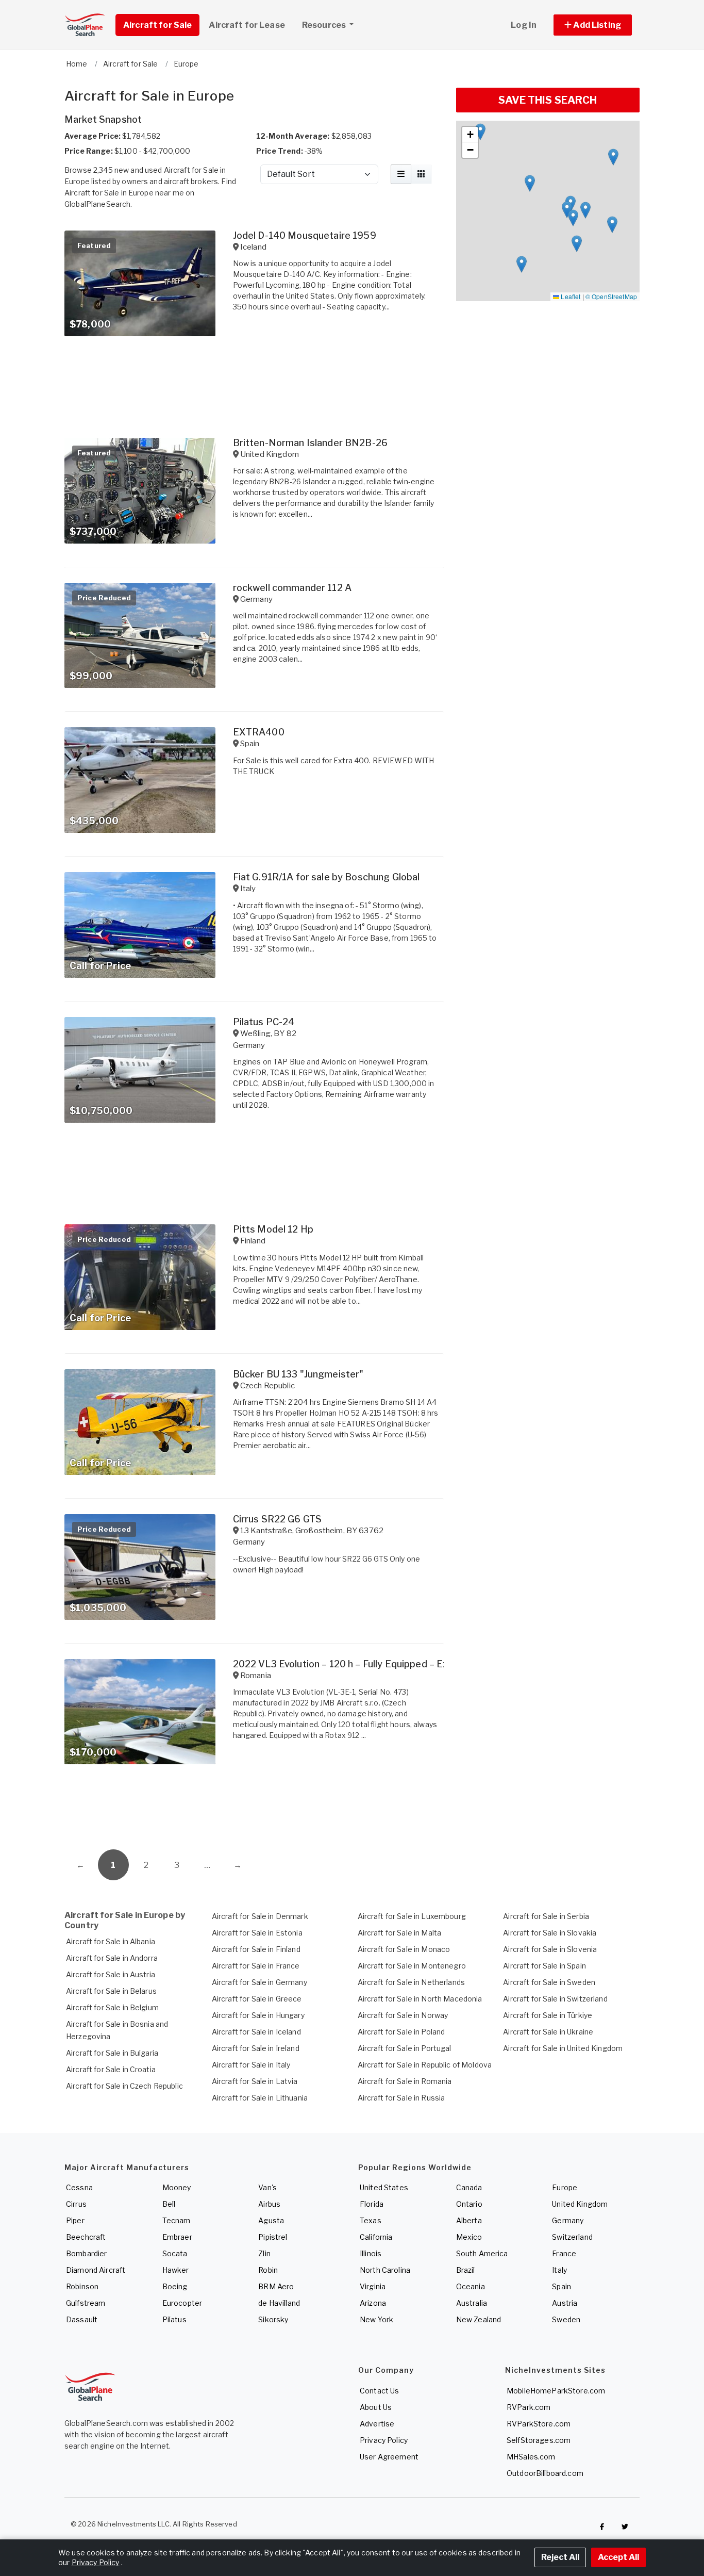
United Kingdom (580, 2204)
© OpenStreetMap (611, 296)
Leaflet (570, 296)
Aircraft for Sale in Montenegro (412, 1966)
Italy (559, 2270)
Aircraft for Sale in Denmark (260, 1916)
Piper (75, 2220)
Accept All (618, 2557)
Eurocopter (182, 2303)
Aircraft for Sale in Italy (251, 2065)
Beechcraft (86, 2237)
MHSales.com (531, 2457)
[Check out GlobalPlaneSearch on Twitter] (625, 2526)
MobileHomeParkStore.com (556, 2391)
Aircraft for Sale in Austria (111, 1974)
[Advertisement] (254, 1811)
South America (482, 2253)
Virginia (373, 2286)
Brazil (466, 2270)
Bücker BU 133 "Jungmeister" (298, 1374)
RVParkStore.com (539, 2424)
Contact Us (379, 2391)
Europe (565, 2187)
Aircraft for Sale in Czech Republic (124, 2086)
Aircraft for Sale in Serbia (546, 1916)
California (376, 2237)
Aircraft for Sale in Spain (544, 1966)
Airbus (269, 2204)
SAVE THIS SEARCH (548, 100)
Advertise (377, 2424)
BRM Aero (276, 2286)
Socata (175, 2253)
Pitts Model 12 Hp (273, 1229)
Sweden (566, 2319)
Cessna (79, 2187)
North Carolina (385, 2270)
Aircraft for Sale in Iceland (256, 2032)
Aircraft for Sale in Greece (257, 1999)
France (564, 2253)
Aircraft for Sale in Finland (256, 1949)
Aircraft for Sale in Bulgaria (112, 2053)
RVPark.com (529, 2407)
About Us (376, 2407)
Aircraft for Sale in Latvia (255, 2081)
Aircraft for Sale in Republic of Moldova (425, 2065)
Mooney (177, 2187)
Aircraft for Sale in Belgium (112, 2007)
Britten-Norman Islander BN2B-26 (310, 443)
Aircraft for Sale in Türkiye (548, 2015)
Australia (472, 2303)
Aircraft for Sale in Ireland (256, 2048)
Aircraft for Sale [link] (157, 25)
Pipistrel (273, 2237)
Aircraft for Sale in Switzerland (555, 1999)
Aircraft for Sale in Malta (400, 1933)
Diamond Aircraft (96, 2270)
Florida (372, 2204)
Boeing (175, 2286)
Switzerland (572, 2237)
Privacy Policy (384, 2440)
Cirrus (76, 2204)
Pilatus (174, 2319)
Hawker (176, 2270)
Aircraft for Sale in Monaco (404, 1949)
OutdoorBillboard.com (545, 2473)
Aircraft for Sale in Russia (401, 2098)
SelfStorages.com (539, 2440)
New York (376, 2319)
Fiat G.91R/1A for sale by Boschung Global (326, 877)
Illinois (371, 2253)
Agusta (271, 2220)
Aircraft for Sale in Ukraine (548, 2032)
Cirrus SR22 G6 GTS (278, 1519)
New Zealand (479, 2319)
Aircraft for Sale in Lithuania (260, 2098)
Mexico (469, 2237)
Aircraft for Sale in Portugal (405, 2048)
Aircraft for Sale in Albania (111, 1941)
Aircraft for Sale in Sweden (549, 1982)
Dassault (82, 2319)
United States (384, 2187)
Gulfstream (86, 2303)
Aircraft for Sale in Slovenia (550, 1949)
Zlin (264, 2253)
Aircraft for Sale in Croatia (111, 2069)
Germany (568, 2220)
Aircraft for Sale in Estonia (257, 1933)
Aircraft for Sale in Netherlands (411, 1982)
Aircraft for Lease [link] (247, 25)
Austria (565, 2303)
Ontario (469, 2204)
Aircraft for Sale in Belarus (111, 1991)
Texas (371, 2220)
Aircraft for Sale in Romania (405, 2081)
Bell (169, 2204)
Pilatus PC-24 (264, 1022)
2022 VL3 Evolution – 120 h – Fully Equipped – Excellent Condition (378, 1664)
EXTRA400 (259, 732)
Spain (561, 2286)
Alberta (469, 2220)
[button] (593, 25)
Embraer (177, 2237)
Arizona (373, 2303)
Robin (268, 2270)
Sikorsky (273, 2319)
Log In (524, 25)
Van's (267, 2187)
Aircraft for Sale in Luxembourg (412, 1916)
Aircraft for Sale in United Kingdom (563, 2048)
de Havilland (279, 2303)
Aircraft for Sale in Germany (259, 1982)
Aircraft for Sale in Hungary (258, 2015)
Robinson (82, 2286)
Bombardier (86, 2253)
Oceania (471, 2286)
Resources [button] (325, 25)
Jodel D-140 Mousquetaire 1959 (305, 235)
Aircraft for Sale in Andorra (112, 1958)
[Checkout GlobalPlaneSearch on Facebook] (602, 2526)
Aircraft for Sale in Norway (403, 2015)
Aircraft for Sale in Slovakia (550, 1933)
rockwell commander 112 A (292, 588)
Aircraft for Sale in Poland (401, 2032)
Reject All (560, 2557)
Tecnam (177, 2220)
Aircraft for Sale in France (256, 1966)
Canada (469, 2187)
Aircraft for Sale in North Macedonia (420, 1999)
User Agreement (389, 2457)
